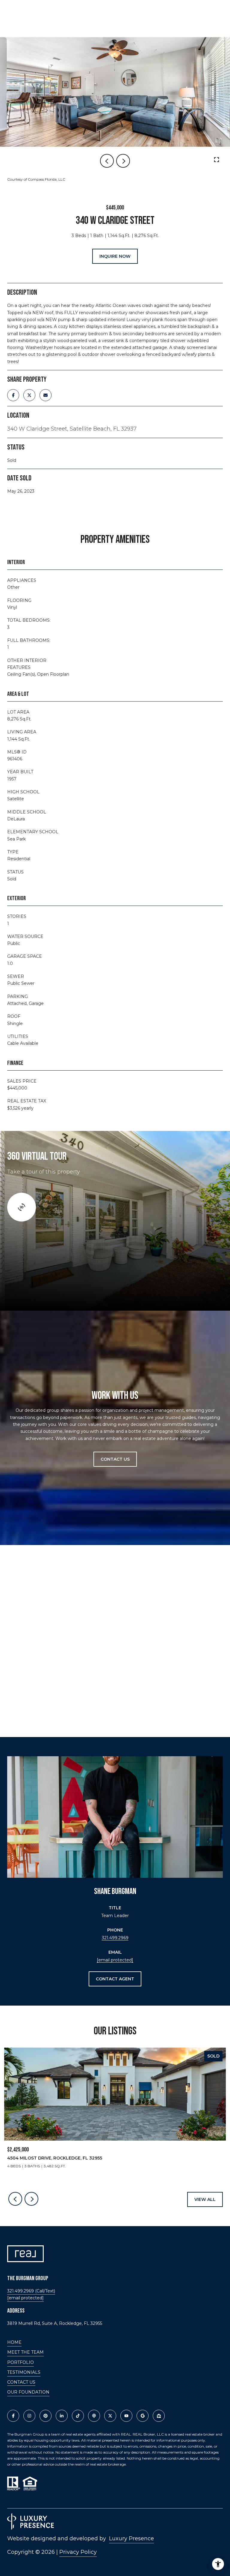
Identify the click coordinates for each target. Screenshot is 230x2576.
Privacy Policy (78, 2552)
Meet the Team (25, 2352)
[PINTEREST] (46, 2416)
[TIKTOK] (78, 2416)
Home (14, 2342)
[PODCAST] (94, 2416)
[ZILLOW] (159, 2416)
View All (205, 2199)
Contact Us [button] (115, 1459)
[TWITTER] (110, 2416)
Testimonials (24, 2372)
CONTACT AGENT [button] (115, 1979)
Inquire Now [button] (115, 256)
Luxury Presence (131, 2538)
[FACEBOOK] (13, 2416)
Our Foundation (28, 2392)
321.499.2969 (115, 1938)
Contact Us (21, 2382)
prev (107, 161)
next (123, 161)
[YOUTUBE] (126, 2416)
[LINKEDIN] (62, 2416)
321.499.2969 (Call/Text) (31, 2291)
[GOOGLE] (143, 2416)
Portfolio (21, 2362)
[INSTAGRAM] (29, 2416)
